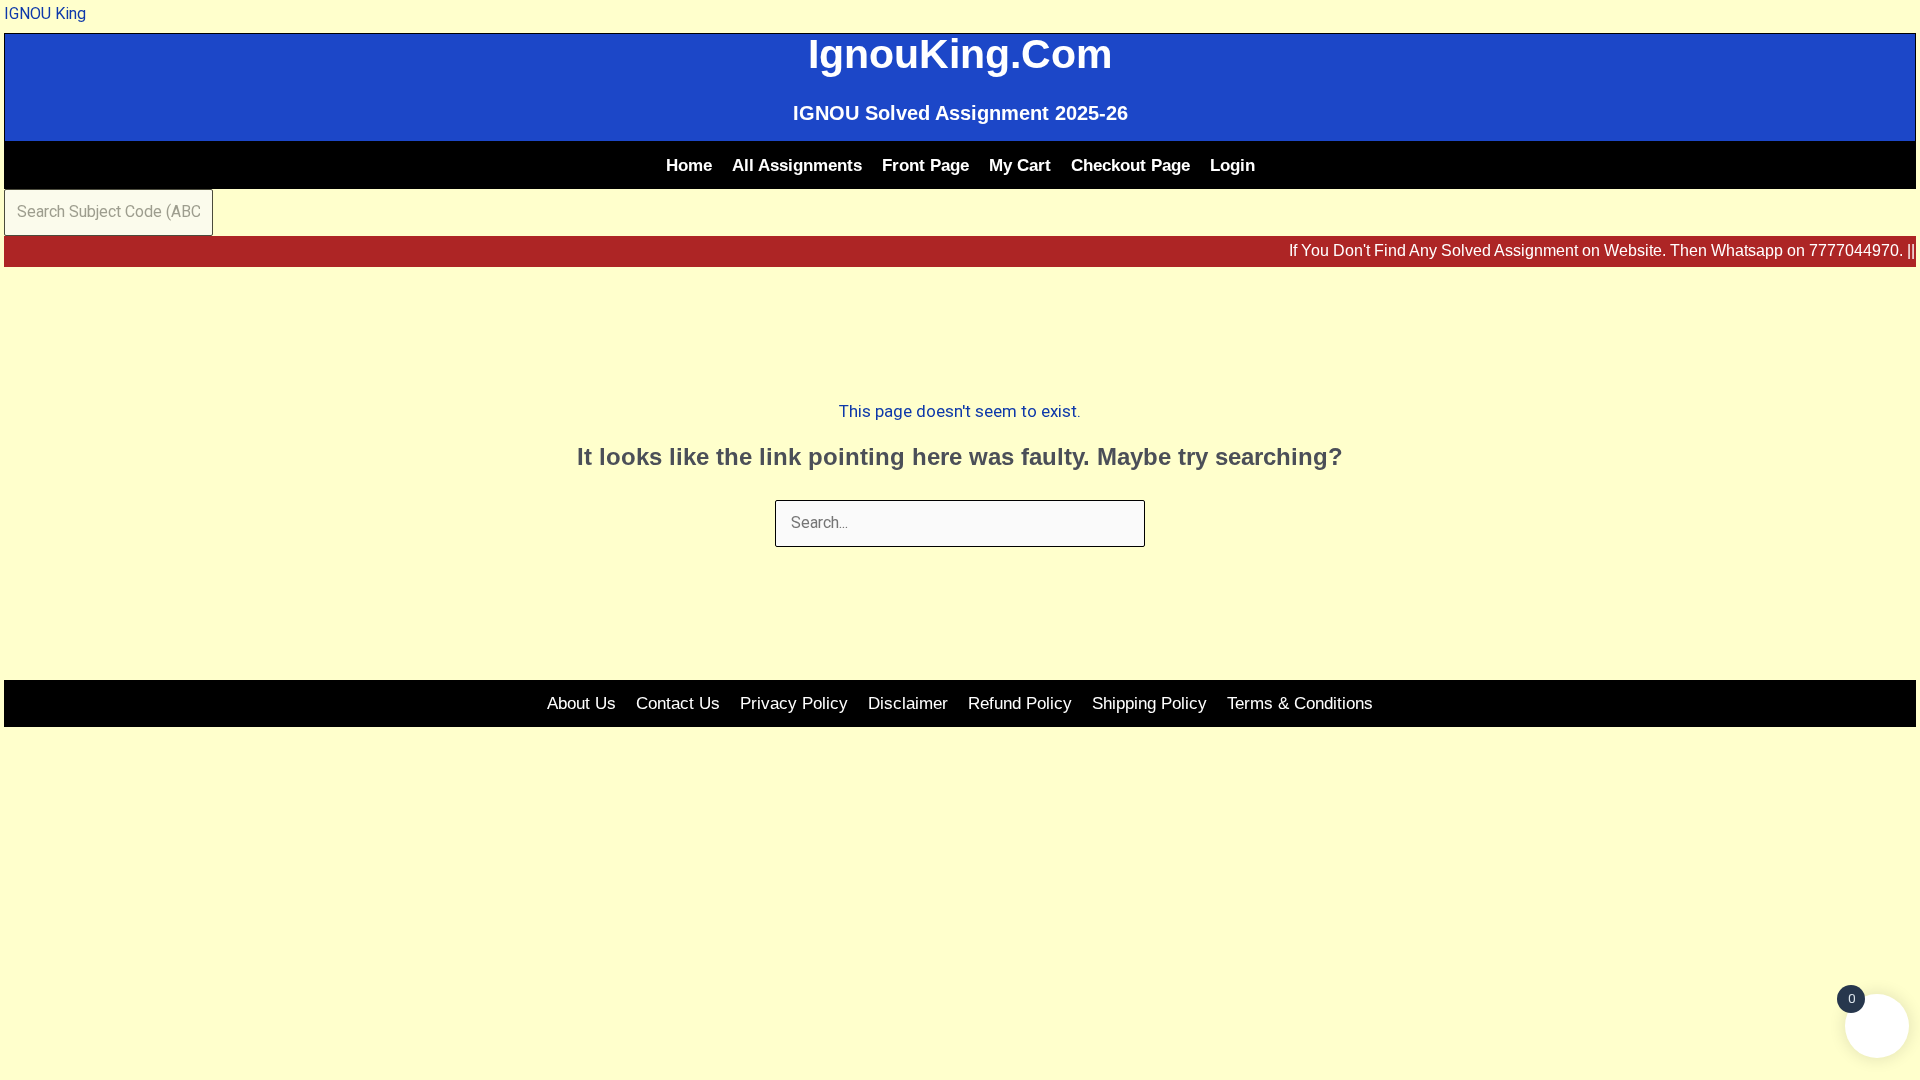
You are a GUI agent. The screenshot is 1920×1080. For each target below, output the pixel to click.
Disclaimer (908, 703)
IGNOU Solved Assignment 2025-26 (960, 113)
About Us (581, 703)
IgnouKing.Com (960, 54)
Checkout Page (1130, 165)
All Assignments (797, 165)
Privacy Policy (794, 703)
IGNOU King (45, 13)
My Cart (1020, 165)
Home (689, 165)
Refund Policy (1020, 703)
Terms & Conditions (1300, 703)
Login (1232, 165)
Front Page (925, 165)
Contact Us (678, 703)
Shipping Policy (1149, 703)
